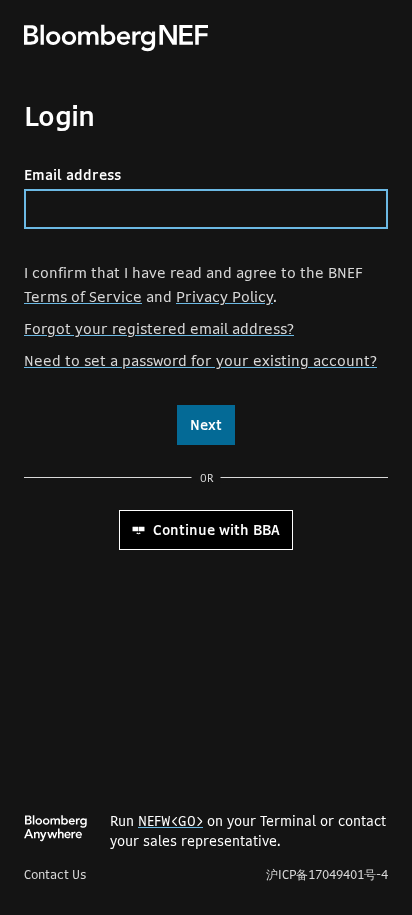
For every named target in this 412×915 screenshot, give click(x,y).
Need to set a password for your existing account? (200, 360)
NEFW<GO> (170, 821)
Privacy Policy (224, 296)
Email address (72, 175)
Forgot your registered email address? (159, 328)
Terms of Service (83, 296)
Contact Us (55, 875)
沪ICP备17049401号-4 (327, 875)
